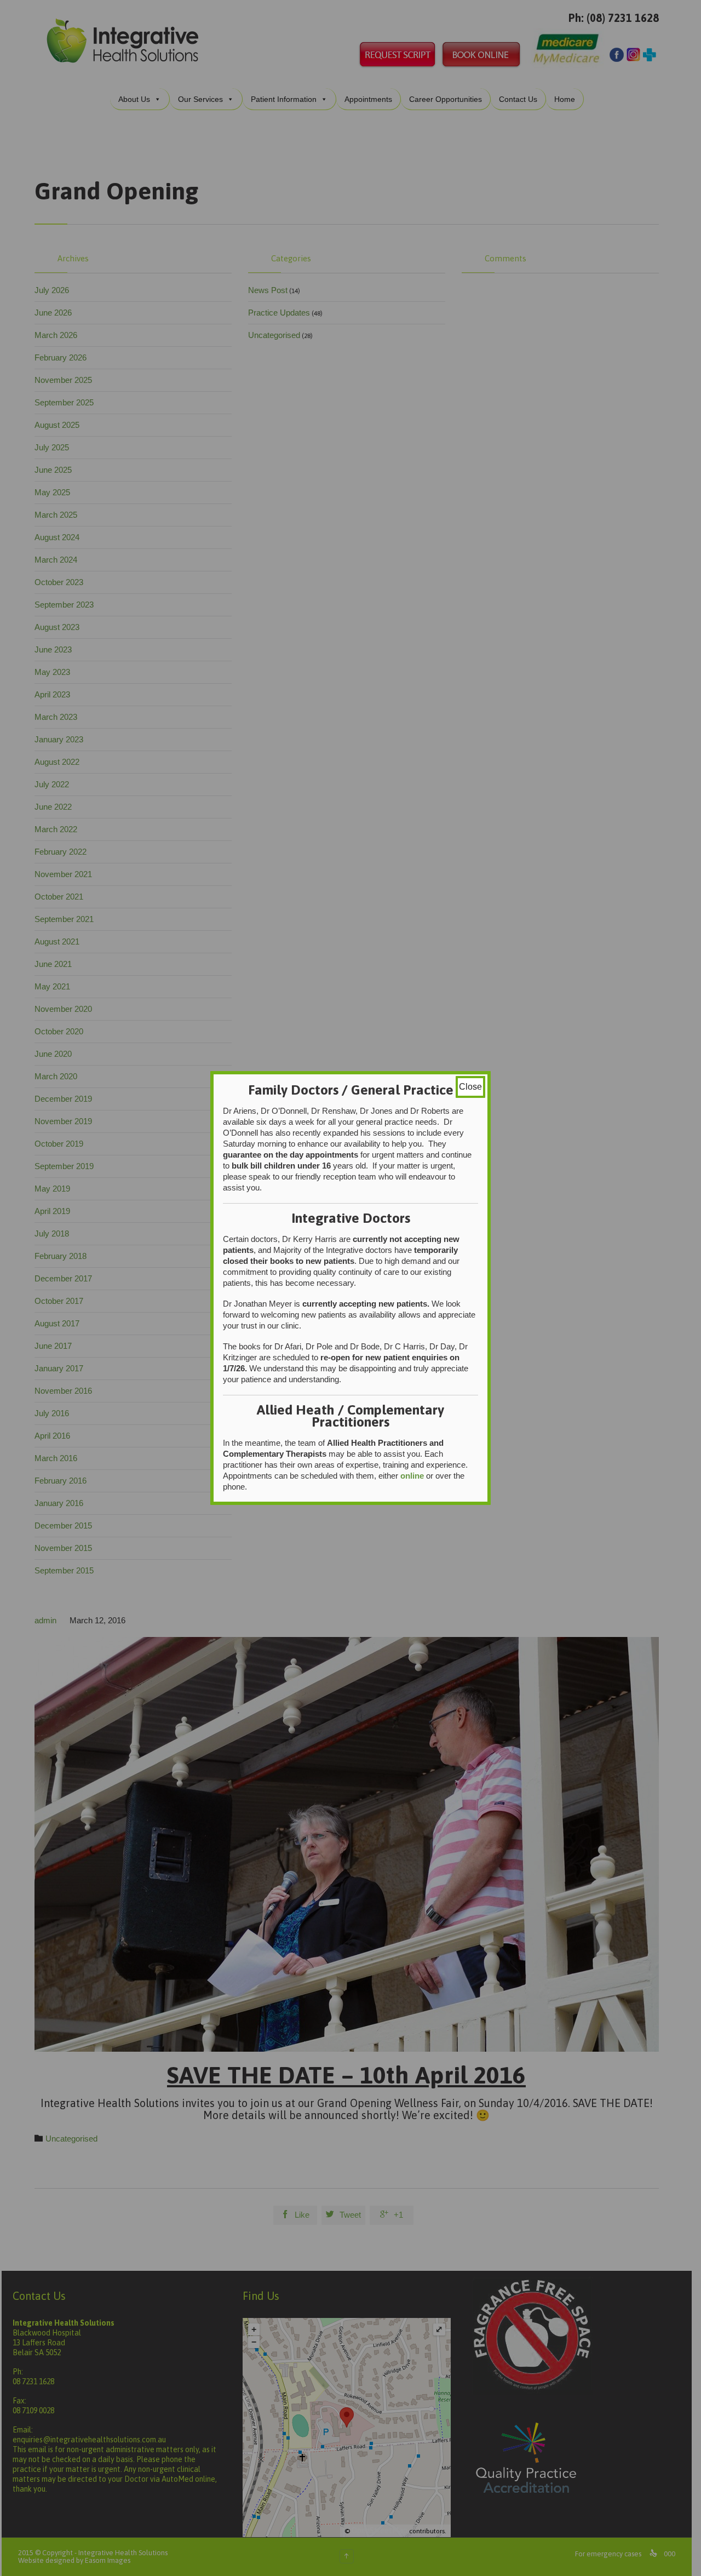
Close (470, 1087)
